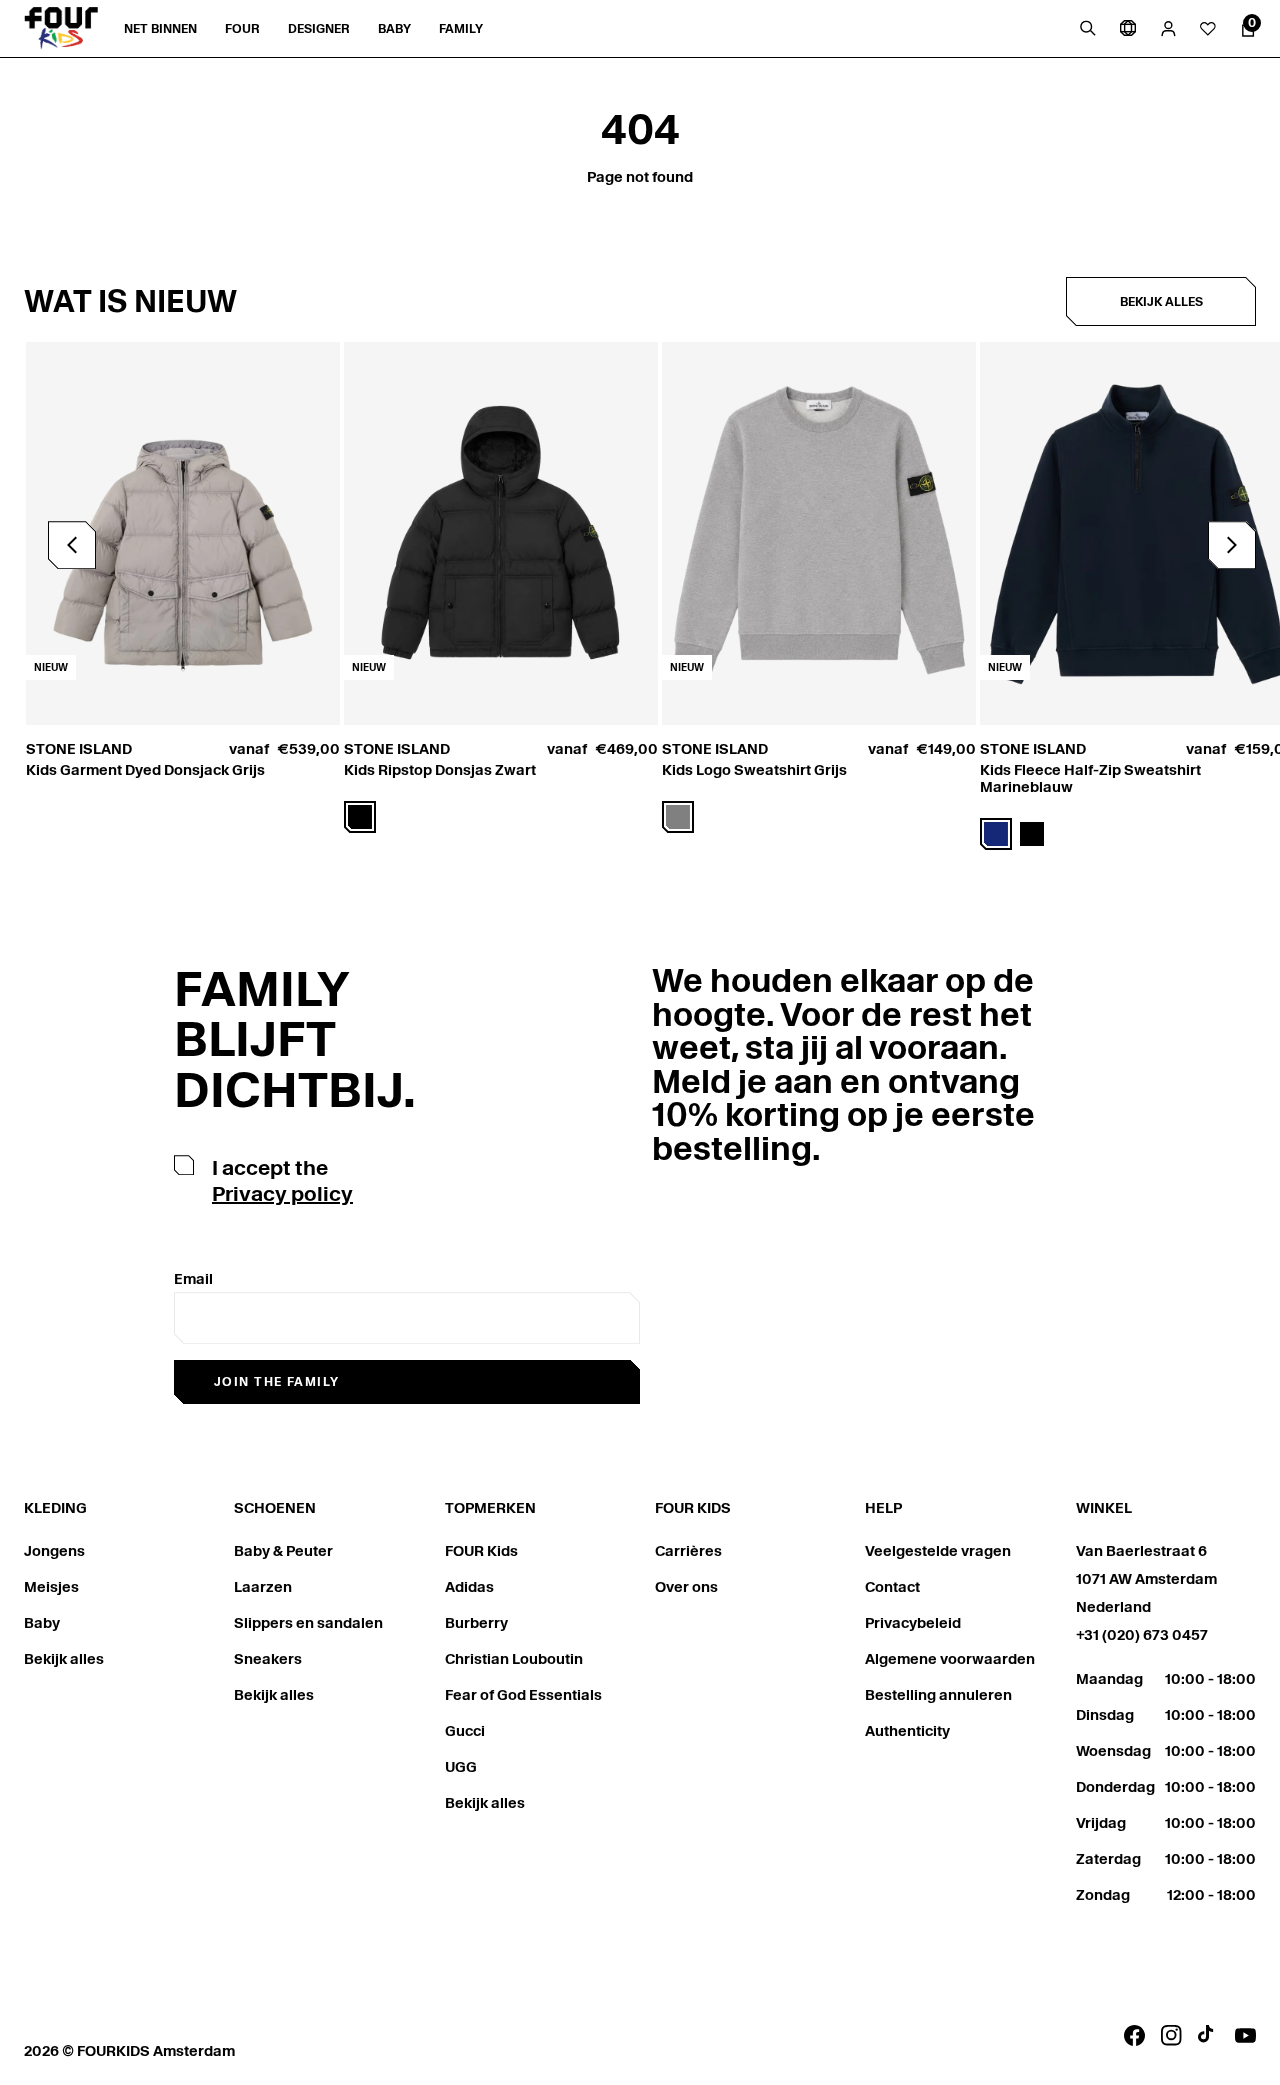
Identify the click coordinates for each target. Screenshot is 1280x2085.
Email (193, 1279)
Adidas (469, 1587)
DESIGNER (319, 28)
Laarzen (263, 1587)
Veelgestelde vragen (938, 1551)
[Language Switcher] (1128, 28)
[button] (1232, 545)
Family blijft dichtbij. (295, 1039)
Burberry (476, 1623)
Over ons (686, 1587)
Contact (892, 1587)
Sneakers (268, 1659)
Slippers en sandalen (308, 1623)
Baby (42, 1623)
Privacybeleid (913, 1623)
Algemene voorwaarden (950, 1659)
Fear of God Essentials (523, 1695)
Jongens (54, 1551)
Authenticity (907, 1731)
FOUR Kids (481, 1551)
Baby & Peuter (283, 1551)
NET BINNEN (160, 28)
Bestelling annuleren (938, 1695)
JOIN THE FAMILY (277, 1381)
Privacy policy (282, 1194)
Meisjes (51, 1587)
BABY (394, 28)
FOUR (242, 28)
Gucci (465, 1731)
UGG (461, 1767)
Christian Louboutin (514, 1659)
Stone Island (79, 749)
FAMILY (461, 28)
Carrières (688, 1551)
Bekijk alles (1161, 301)
